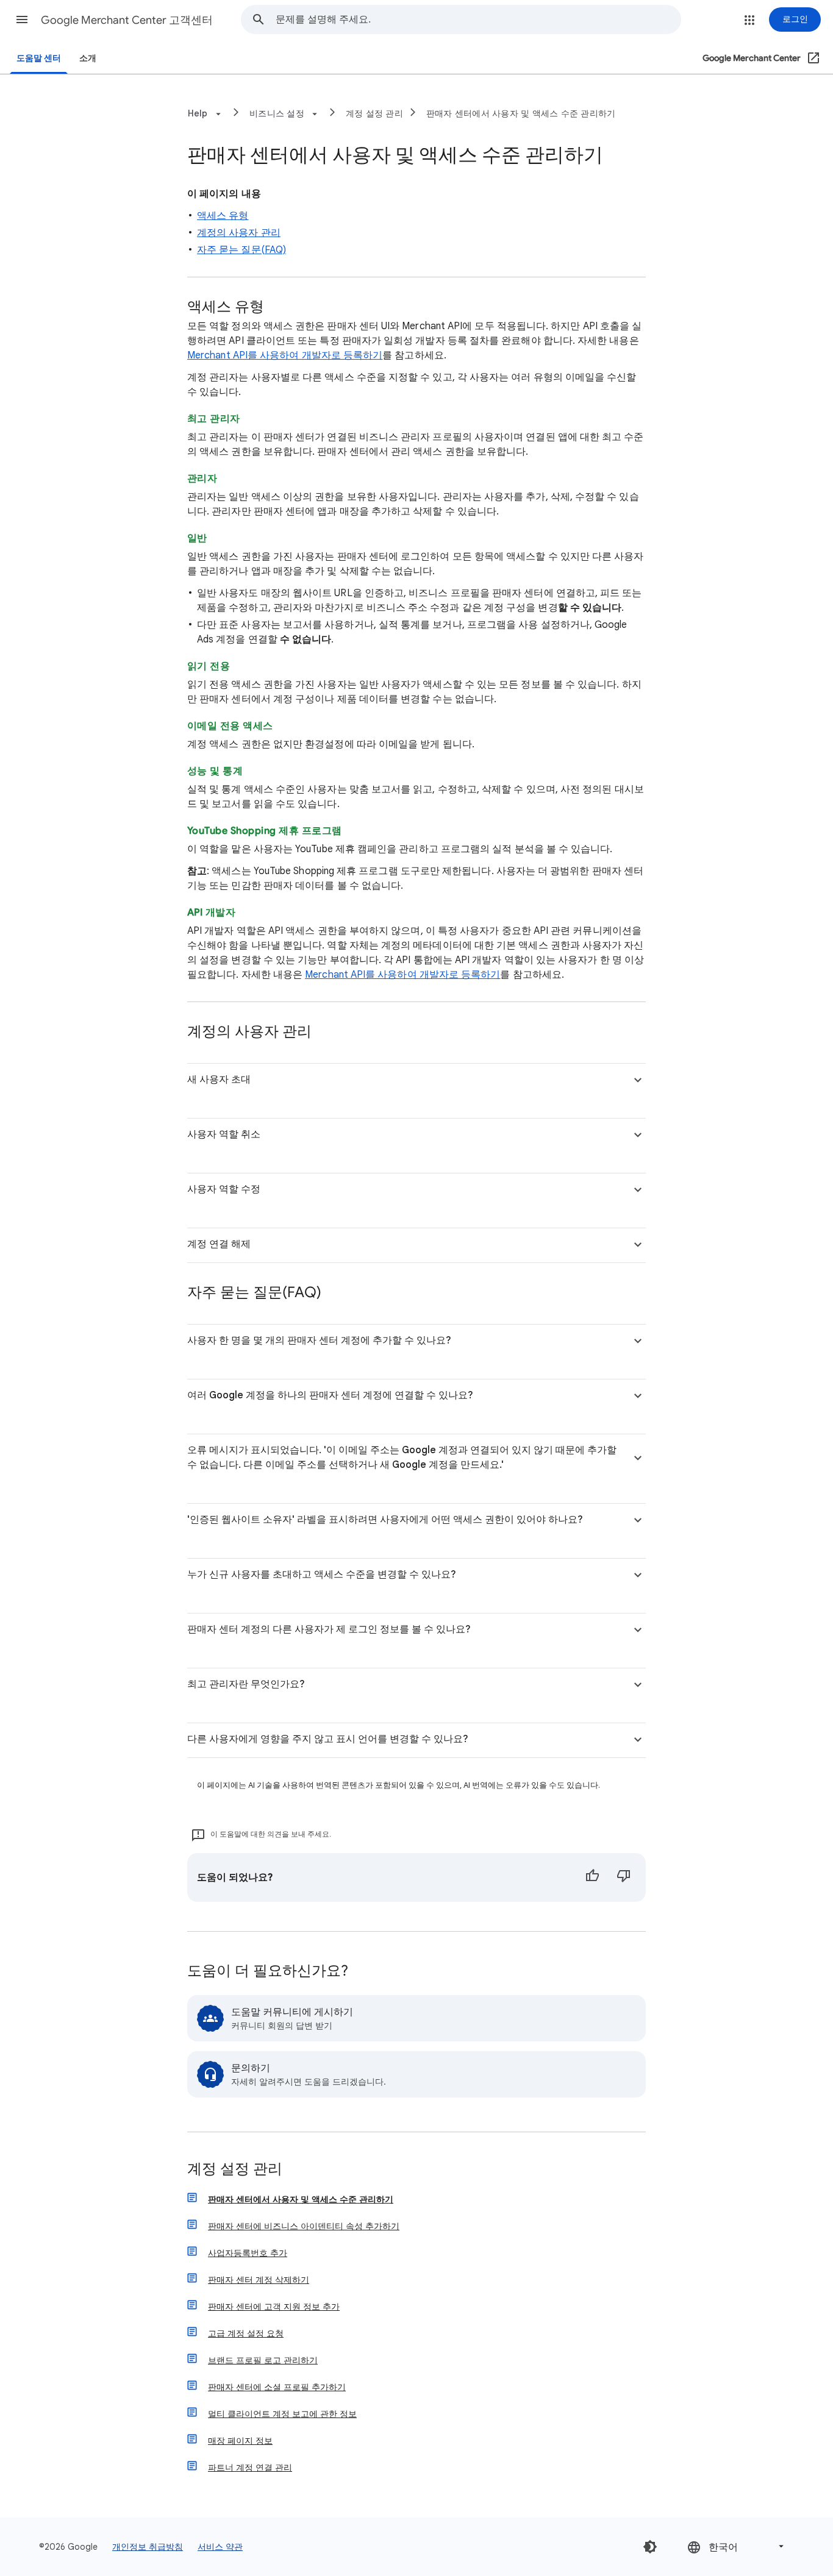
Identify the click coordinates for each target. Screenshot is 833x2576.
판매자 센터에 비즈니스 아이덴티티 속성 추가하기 (304, 2226)
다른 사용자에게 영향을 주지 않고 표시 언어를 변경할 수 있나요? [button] (328, 1739)
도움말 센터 (39, 58)
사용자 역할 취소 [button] (224, 1134)
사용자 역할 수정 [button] (224, 1189)
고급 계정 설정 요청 (246, 2333)
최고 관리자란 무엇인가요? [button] (246, 1684)
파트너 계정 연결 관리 (250, 2467)
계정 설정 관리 (374, 113)
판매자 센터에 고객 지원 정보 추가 (274, 2307)
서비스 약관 (220, 2547)
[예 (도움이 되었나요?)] (592, 1877)
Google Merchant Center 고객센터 (127, 20)
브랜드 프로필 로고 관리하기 (263, 2360)
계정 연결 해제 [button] (219, 1244)
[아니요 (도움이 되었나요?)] (624, 1877)
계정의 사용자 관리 (239, 233)
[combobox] (478, 20)
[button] (22, 20)
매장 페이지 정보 (240, 2441)
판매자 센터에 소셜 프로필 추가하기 (277, 2387)
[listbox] (737, 2546)
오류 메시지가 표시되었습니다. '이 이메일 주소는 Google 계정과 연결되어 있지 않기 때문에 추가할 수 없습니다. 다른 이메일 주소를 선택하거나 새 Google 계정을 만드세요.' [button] (402, 1457)
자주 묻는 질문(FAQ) (241, 250)
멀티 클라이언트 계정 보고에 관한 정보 (282, 2414)
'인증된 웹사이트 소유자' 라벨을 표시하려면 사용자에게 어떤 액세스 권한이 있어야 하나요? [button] (385, 1520)
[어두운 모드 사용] (650, 2547)
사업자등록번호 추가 (248, 2253)
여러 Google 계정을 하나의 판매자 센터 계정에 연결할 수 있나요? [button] (330, 1395)
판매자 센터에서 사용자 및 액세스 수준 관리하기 (521, 113)
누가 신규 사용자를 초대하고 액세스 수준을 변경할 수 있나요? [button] (322, 1574)
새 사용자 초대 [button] (219, 1080)
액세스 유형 (223, 216)
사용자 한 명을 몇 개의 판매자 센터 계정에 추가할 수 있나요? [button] (319, 1340)
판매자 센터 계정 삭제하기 (259, 2280)
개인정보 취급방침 (148, 2547)
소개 (88, 58)
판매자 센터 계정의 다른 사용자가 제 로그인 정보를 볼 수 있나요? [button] (329, 1629)
